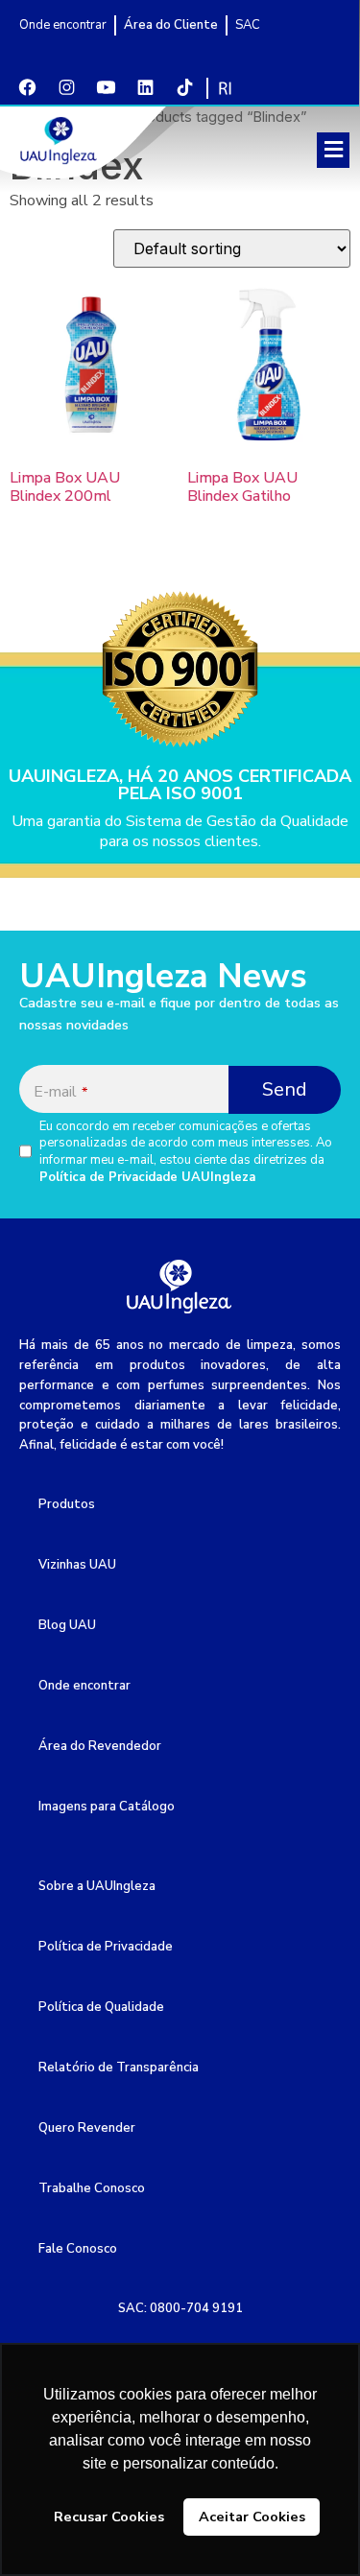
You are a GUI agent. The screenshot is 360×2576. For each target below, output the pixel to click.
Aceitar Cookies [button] (252, 2517)
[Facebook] (27, 87)
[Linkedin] (145, 87)
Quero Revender (87, 2128)
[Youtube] (106, 87)
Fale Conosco (78, 2249)
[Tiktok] (184, 87)
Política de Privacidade (106, 1947)
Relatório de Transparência (119, 2068)
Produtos (67, 1504)
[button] (333, 150)
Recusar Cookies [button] (109, 2517)
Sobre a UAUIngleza (97, 1886)
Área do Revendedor (100, 1746)
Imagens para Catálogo (107, 1807)
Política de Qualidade (101, 2007)
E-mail (60, 1092)
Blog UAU (67, 1625)
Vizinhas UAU (77, 1565)
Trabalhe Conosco (92, 2188)
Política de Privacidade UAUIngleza (147, 1177)
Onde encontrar (84, 1686)
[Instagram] (66, 87)
